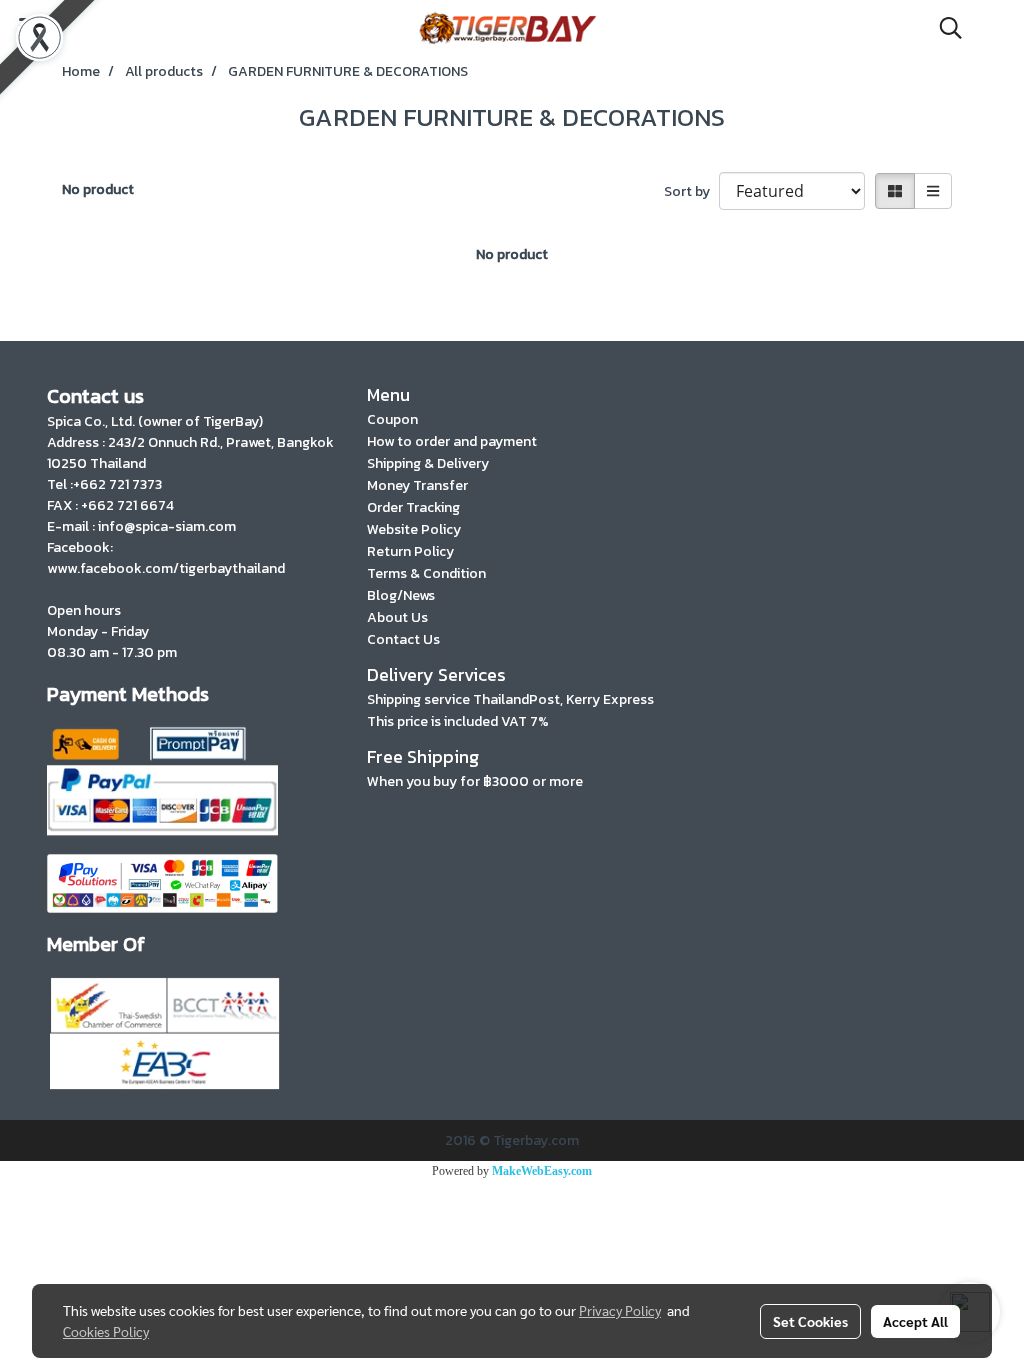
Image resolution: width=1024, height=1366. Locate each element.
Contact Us (403, 639)
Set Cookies (810, 1321)
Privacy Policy (620, 1310)
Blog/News (401, 595)
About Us (397, 617)
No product (98, 189)
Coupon (392, 419)
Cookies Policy (106, 1331)
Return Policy (410, 551)
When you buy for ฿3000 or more (475, 781)
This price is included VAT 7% (458, 721)
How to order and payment (452, 441)
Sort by (691, 191)
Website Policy (414, 529)
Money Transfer (417, 485)
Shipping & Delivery (428, 463)
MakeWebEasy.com (542, 1171)
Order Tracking (413, 507)
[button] (944, 28)
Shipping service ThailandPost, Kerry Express (510, 699)
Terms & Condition (426, 573)
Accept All (915, 1321)
